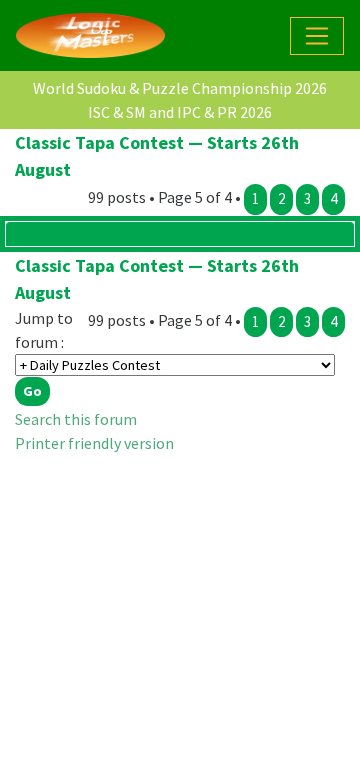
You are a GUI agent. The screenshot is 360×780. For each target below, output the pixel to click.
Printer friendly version (94, 443)
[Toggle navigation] (317, 36)
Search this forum (76, 419)
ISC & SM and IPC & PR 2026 (180, 112)
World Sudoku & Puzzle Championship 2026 (180, 88)
